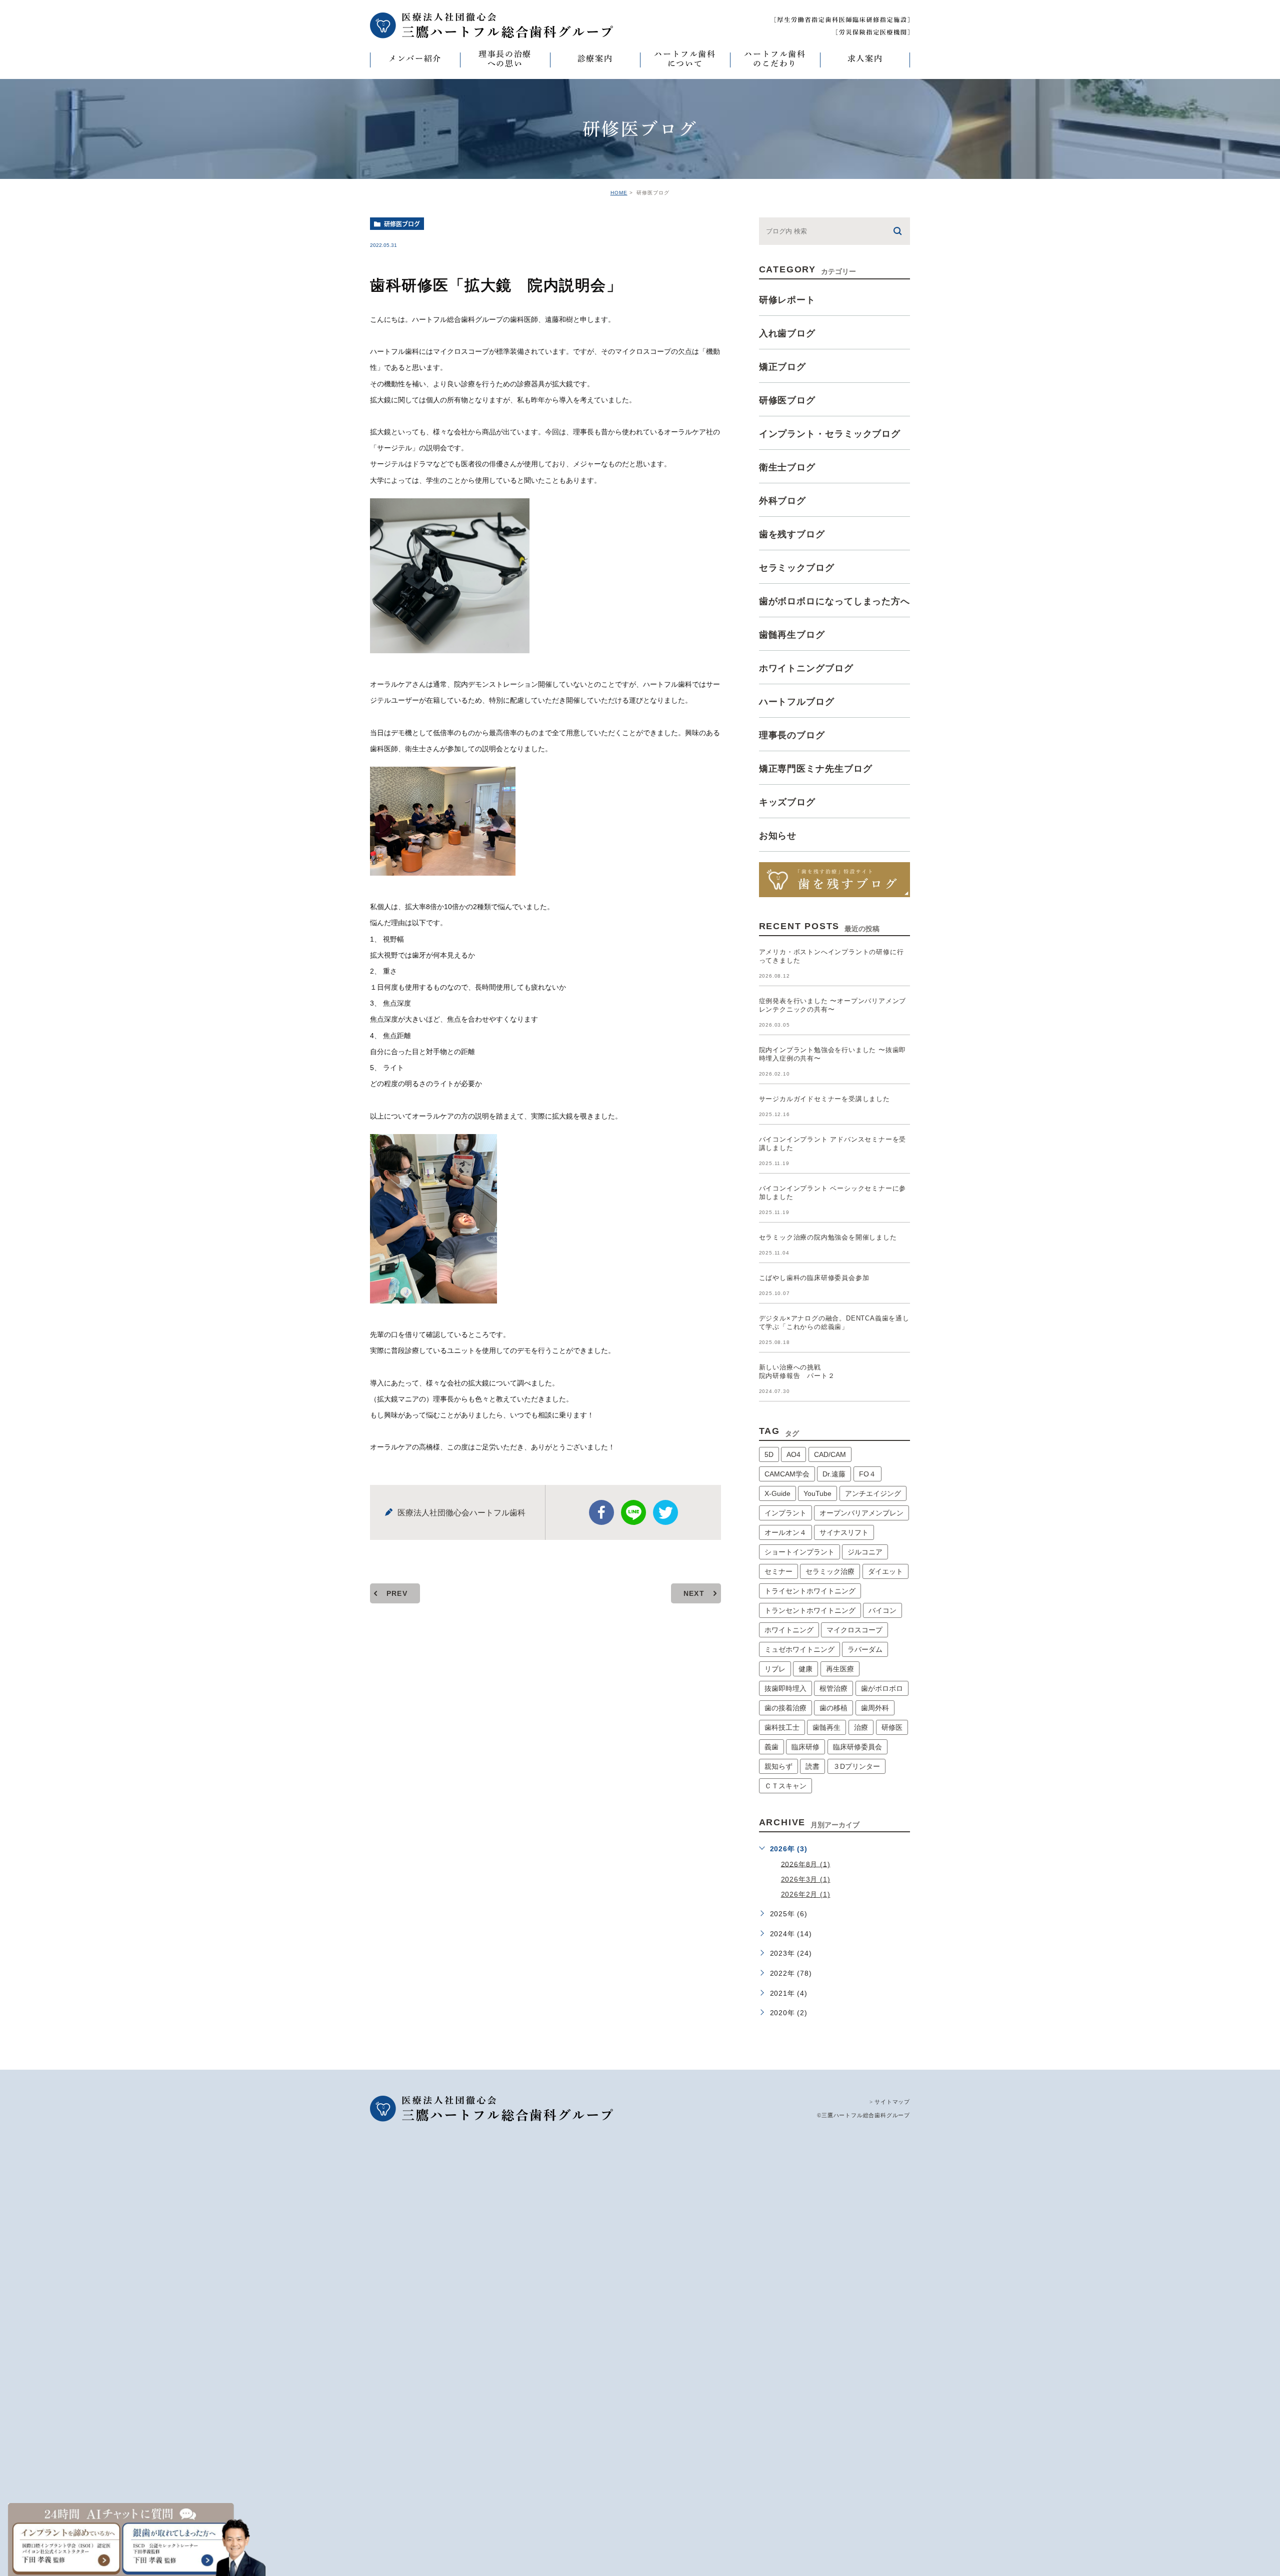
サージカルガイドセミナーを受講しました (824, 1099)
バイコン (882, 1610)
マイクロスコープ (854, 1630)
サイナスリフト (844, 1532)
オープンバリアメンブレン (861, 1513)
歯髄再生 (826, 1727)
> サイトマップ (890, 2102)
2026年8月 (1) (806, 1864)
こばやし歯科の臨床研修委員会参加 (814, 1278)
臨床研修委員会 (857, 1747)
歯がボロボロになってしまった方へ (834, 601)
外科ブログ (783, 501)
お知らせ (778, 836)
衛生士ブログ (787, 467)
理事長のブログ (792, 735)
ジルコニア (865, 1552)
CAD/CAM (830, 1454)
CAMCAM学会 (787, 1474)
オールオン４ (785, 1532)
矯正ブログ (783, 367)
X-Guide (777, 1493)
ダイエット (885, 1571)
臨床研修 (805, 1747)
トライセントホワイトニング (810, 1591)
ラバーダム (865, 1649)
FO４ (867, 1474)
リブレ (775, 1669)
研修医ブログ (402, 224)
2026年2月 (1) (806, 1894)
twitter (665, 1512)
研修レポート (787, 300)
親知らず (778, 1766)
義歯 (771, 1747)
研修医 (892, 1727)
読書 (812, 1766)
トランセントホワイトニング (810, 1610)
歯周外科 (875, 1708)
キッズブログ (787, 802)
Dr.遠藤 (834, 1474)
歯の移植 (833, 1708)
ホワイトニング (789, 1630)
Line (633, 1512)
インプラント (785, 1513)
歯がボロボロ (882, 1688)
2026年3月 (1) (806, 1879)
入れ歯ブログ (787, 333)
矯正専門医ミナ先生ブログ (816, 769)
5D (769, 1454)
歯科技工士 (782, 1727)
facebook (601, 1512)
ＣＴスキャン (785, 1786)
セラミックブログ (797, 568)
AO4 (793, 1454)
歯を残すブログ (792, 534)
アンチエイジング (873, 1493)
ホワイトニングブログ (806, 668)
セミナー (778, 1571)
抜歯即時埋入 (785, 1688)
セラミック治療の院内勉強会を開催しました (828, 1237)
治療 (861, 1727)
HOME (619, 193)
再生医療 (840, 1669)
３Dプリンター (856, 1766)
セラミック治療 (830, 1571)
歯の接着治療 (785, 1708)
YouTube (817, 1493)
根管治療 (833, 1688)
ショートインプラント (799, 1552)
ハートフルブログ (797, 702)
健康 (805, 1669)
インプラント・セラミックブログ (830, 434)
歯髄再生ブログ (792, 635)
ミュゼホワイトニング (799, 1649)
